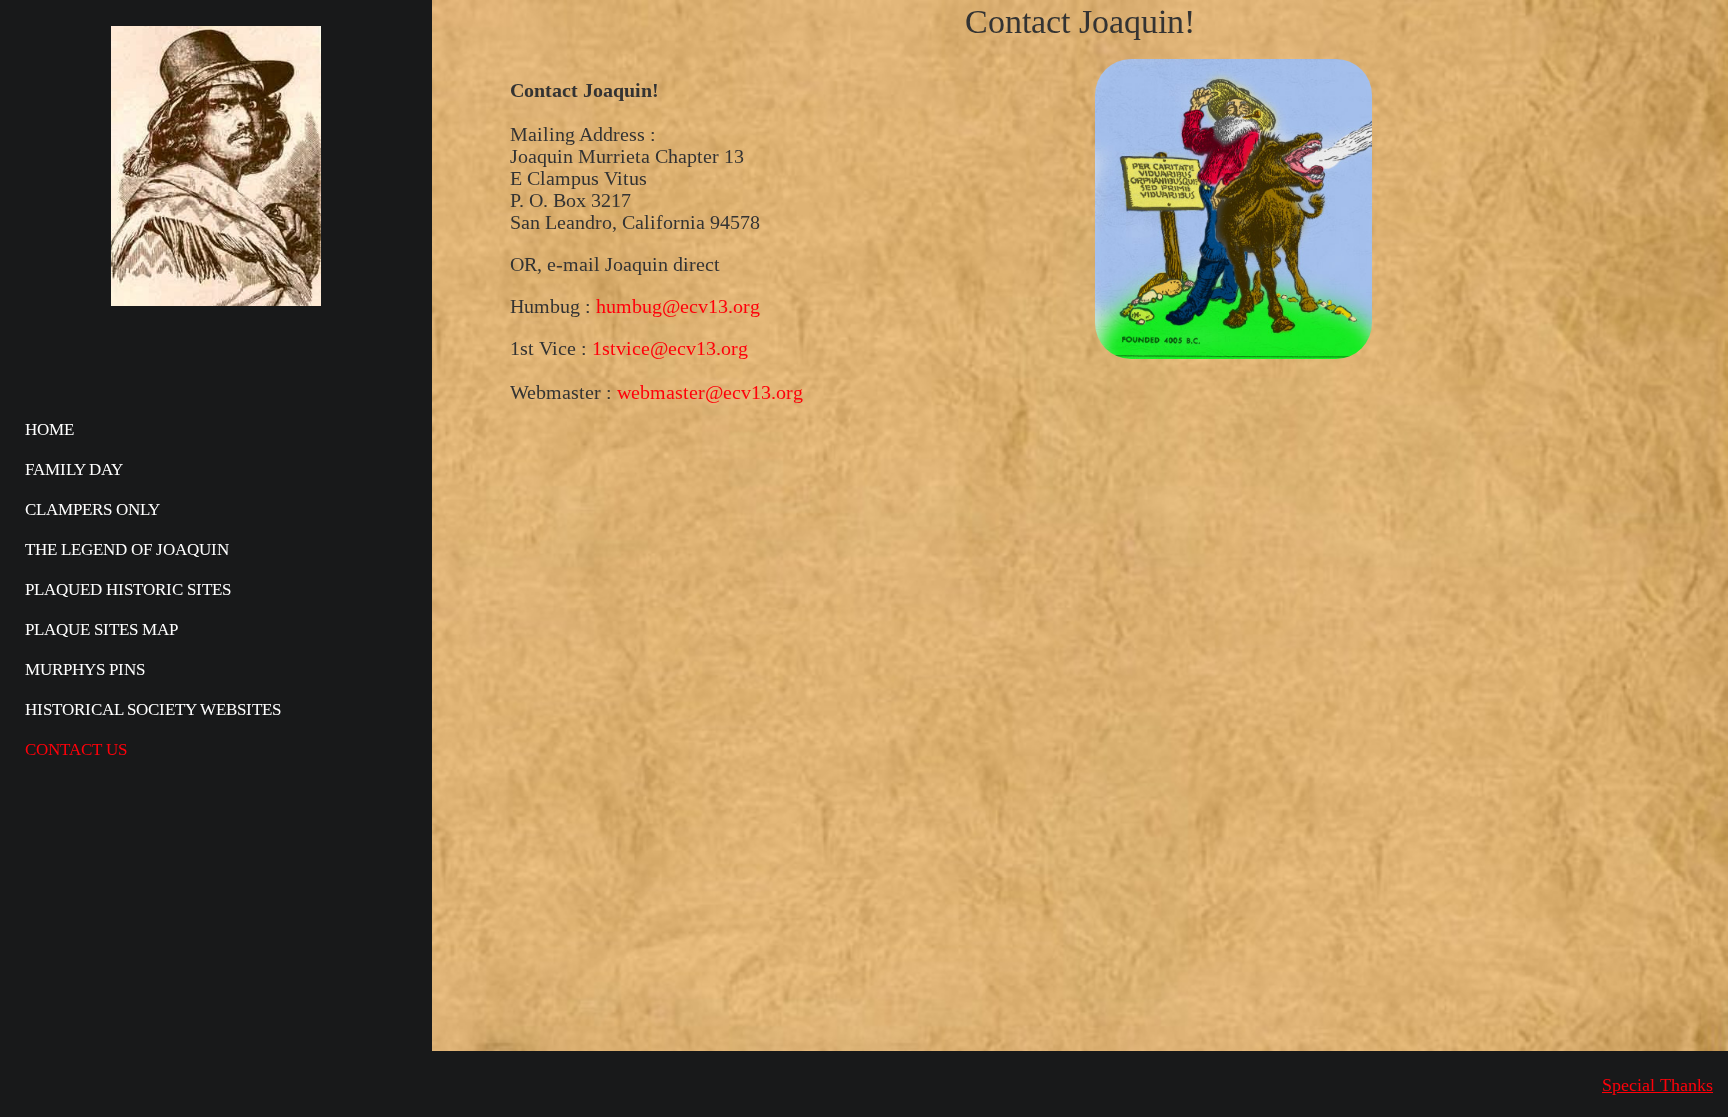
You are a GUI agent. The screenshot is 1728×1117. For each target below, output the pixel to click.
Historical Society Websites (153, 709)
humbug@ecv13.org (678, 306)
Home (49, 429)
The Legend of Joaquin (127, 549)
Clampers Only (92, 509)
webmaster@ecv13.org (710, 392)
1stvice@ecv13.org (670, 348)
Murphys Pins (85, 669)
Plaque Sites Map (101, 629)
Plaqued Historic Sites (128, 589)
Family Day (74, 469)
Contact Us (76, 749)
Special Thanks (1657, 1085)
